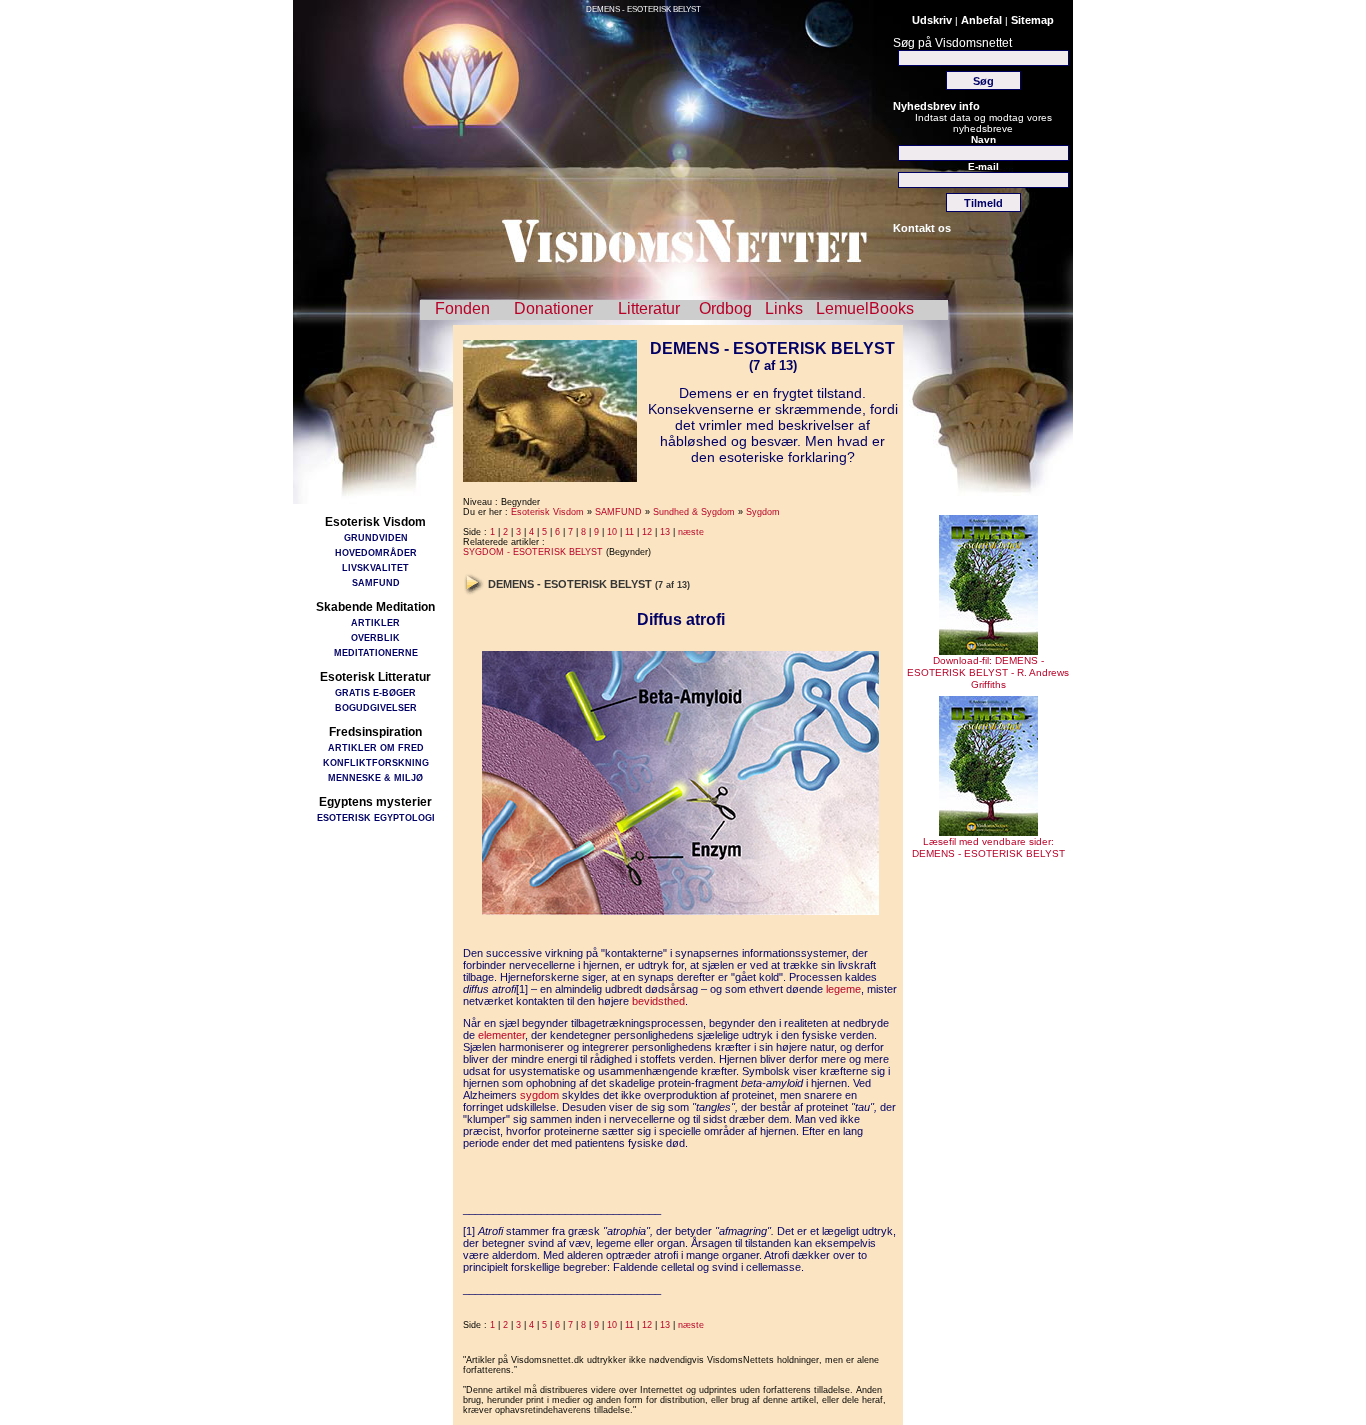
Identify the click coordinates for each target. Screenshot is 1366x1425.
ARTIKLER (375, 622)
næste (691, 532)
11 (629, 532)
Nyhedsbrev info (936, 106)
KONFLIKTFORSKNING (376, 762)
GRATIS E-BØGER (375, 692)
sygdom (539, 1095)
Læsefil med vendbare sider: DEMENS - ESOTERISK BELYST (988, 847)
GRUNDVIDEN (376, 537)
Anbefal (981, 20)
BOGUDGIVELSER (376, 707)
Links (784, 308)
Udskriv (932, 20)
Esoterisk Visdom (547, 512)
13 (665, 532)
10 (612, 532)
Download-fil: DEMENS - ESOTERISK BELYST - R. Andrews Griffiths (988, 672)
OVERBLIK (375, 637)
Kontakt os (922, 228)
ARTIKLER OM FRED (376, 747)
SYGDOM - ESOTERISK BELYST (533, 552)
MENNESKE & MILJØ (375, 777)
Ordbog (725, 308)
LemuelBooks (865, 308)
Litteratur (649, 308)
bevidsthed (658, 1001)
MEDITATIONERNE (376, 652)
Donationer (553, 308)
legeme (843, 989)
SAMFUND (376, 582)
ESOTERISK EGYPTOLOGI (376, 817)
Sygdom (763, 512)
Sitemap (1032, 20)
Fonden (462, 308)
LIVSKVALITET (375, 567)
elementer (501, 1035)
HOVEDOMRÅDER (376, 552)
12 (647, 532)
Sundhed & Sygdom (694, 512)
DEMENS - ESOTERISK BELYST (643, 9)
